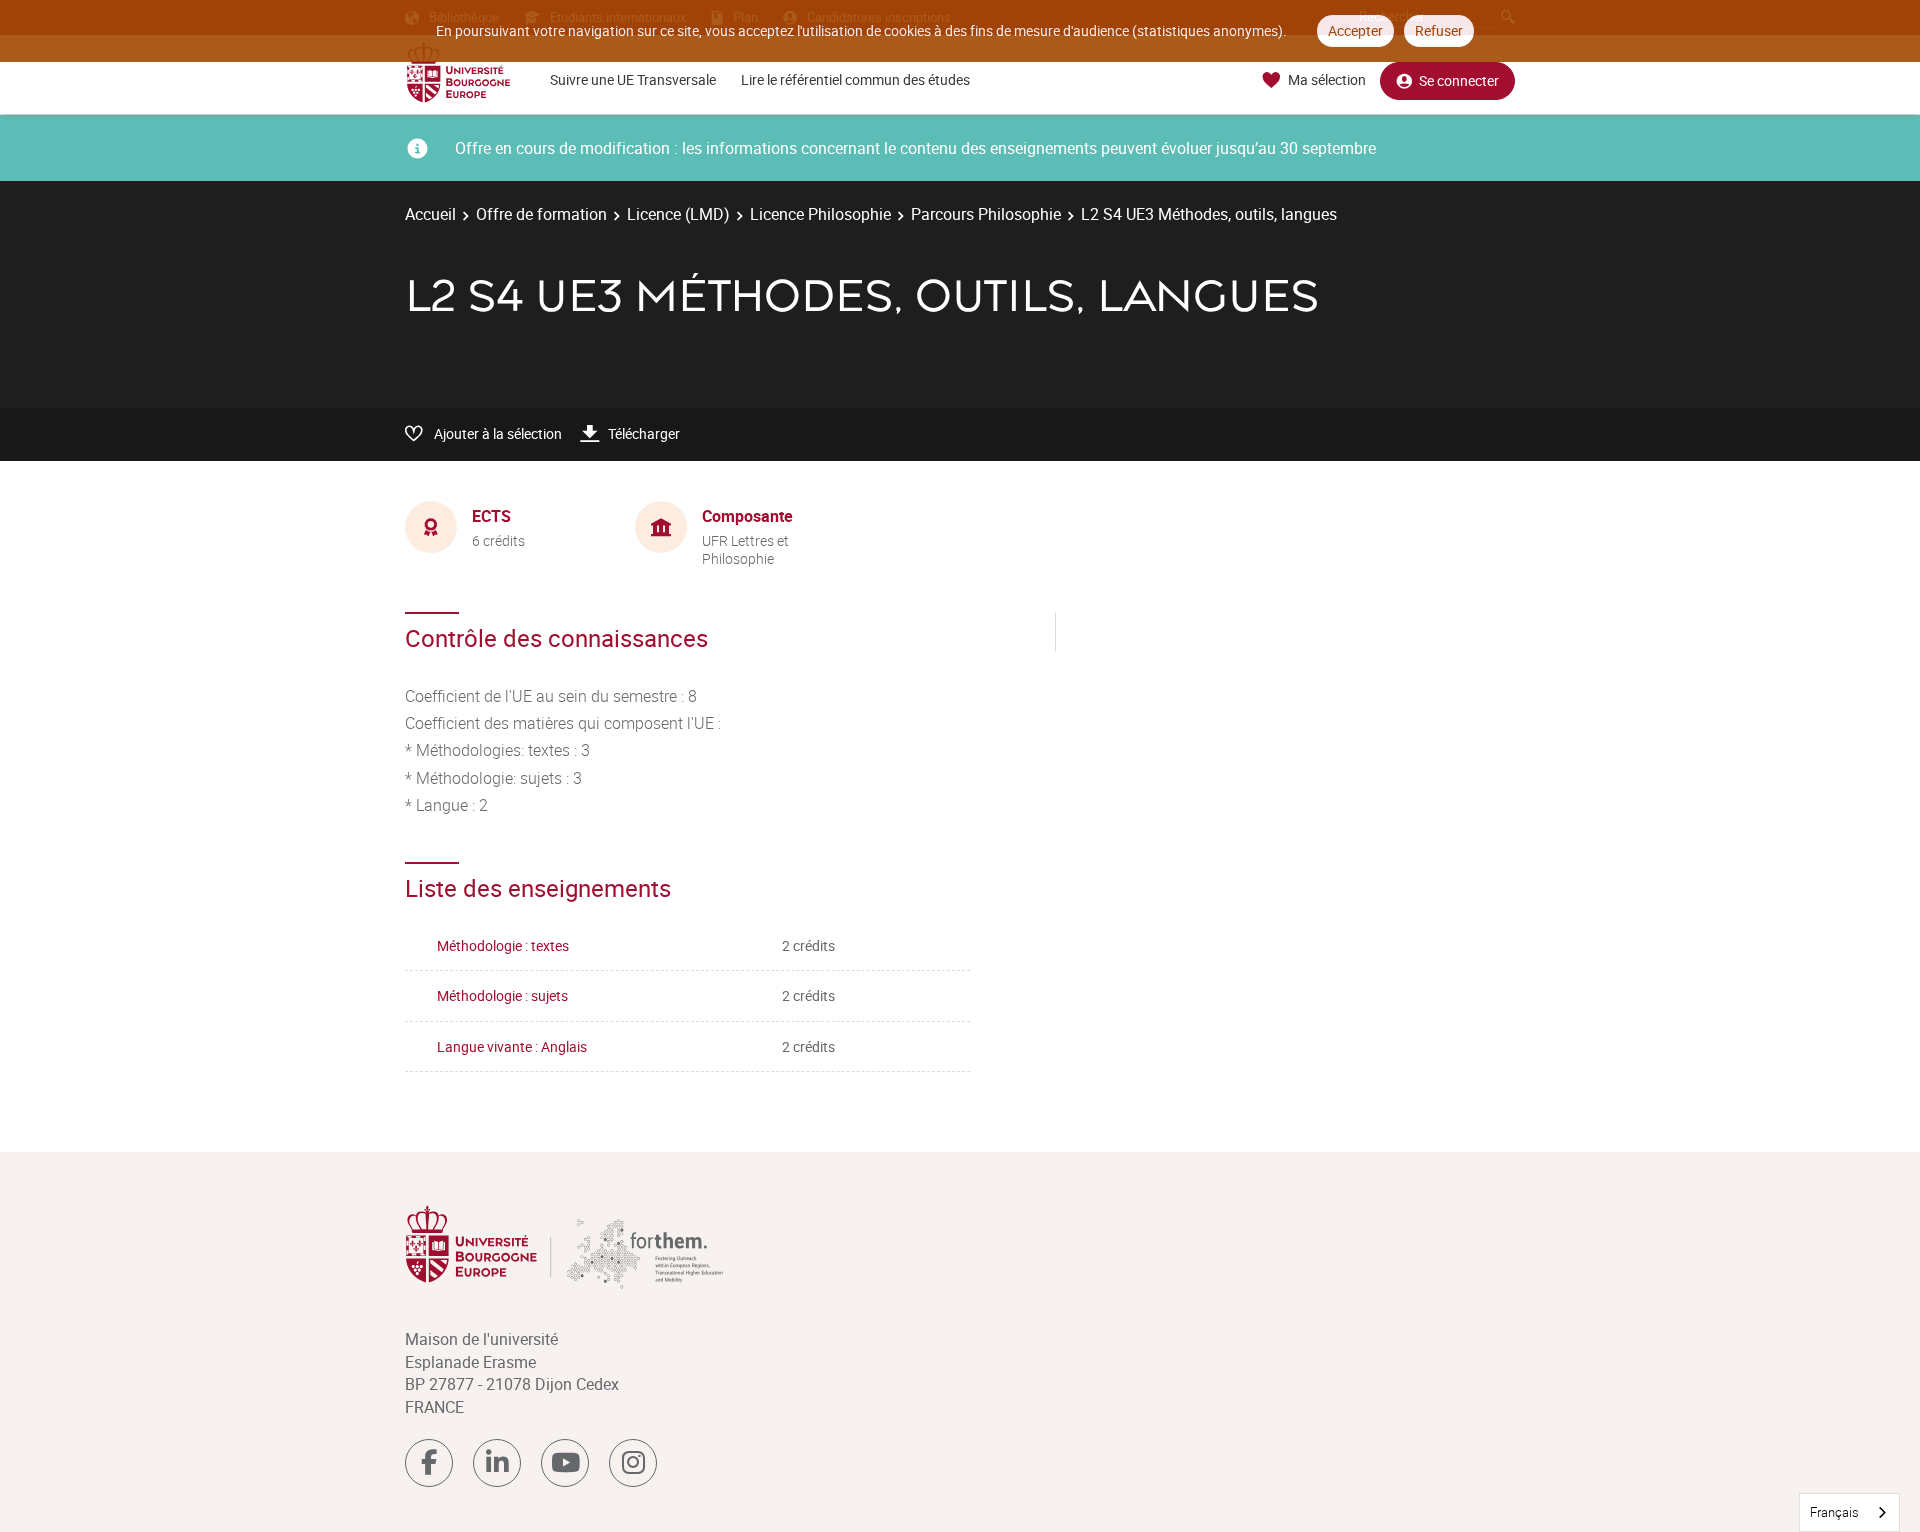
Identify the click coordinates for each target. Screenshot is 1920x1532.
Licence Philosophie (820, 214)
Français (1834, 1512)
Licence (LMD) (678, 214)
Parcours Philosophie (986, 214)
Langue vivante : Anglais (512, 1046)
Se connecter (1459, 80)
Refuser (1439, 30)
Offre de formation (541, 214)
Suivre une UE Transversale (633, 79)
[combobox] (1849, 1512)
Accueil (430, 214)
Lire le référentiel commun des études (855, 79)
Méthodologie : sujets (502, 995)
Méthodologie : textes (503, 945)
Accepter (1355, 30)
